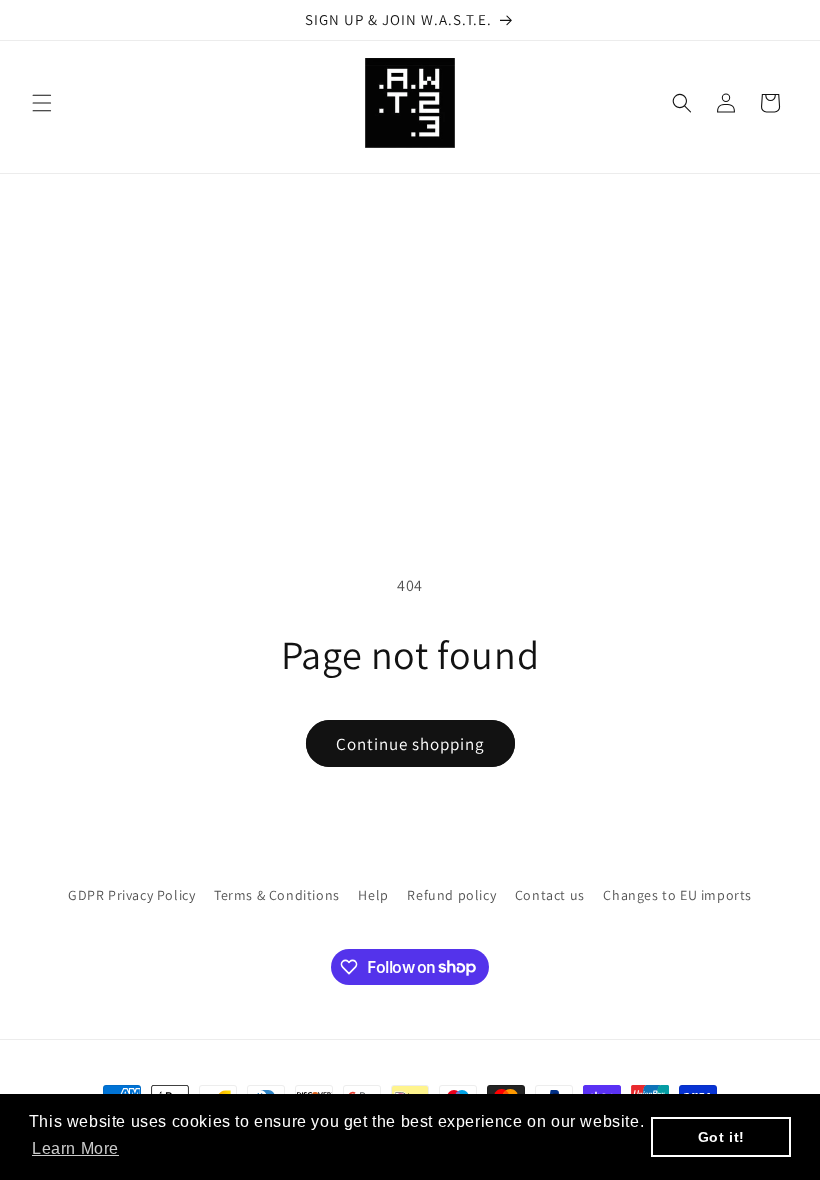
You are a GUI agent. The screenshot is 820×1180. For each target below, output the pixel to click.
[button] (42, 103)
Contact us (550, 895)
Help (373, 895)
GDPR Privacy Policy (131, 895)
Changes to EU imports (677, 895)
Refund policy (451, 895)
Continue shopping (410, 744)
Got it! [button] (721, 1137)
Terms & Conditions (277, 895)
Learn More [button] (75, 1148)
